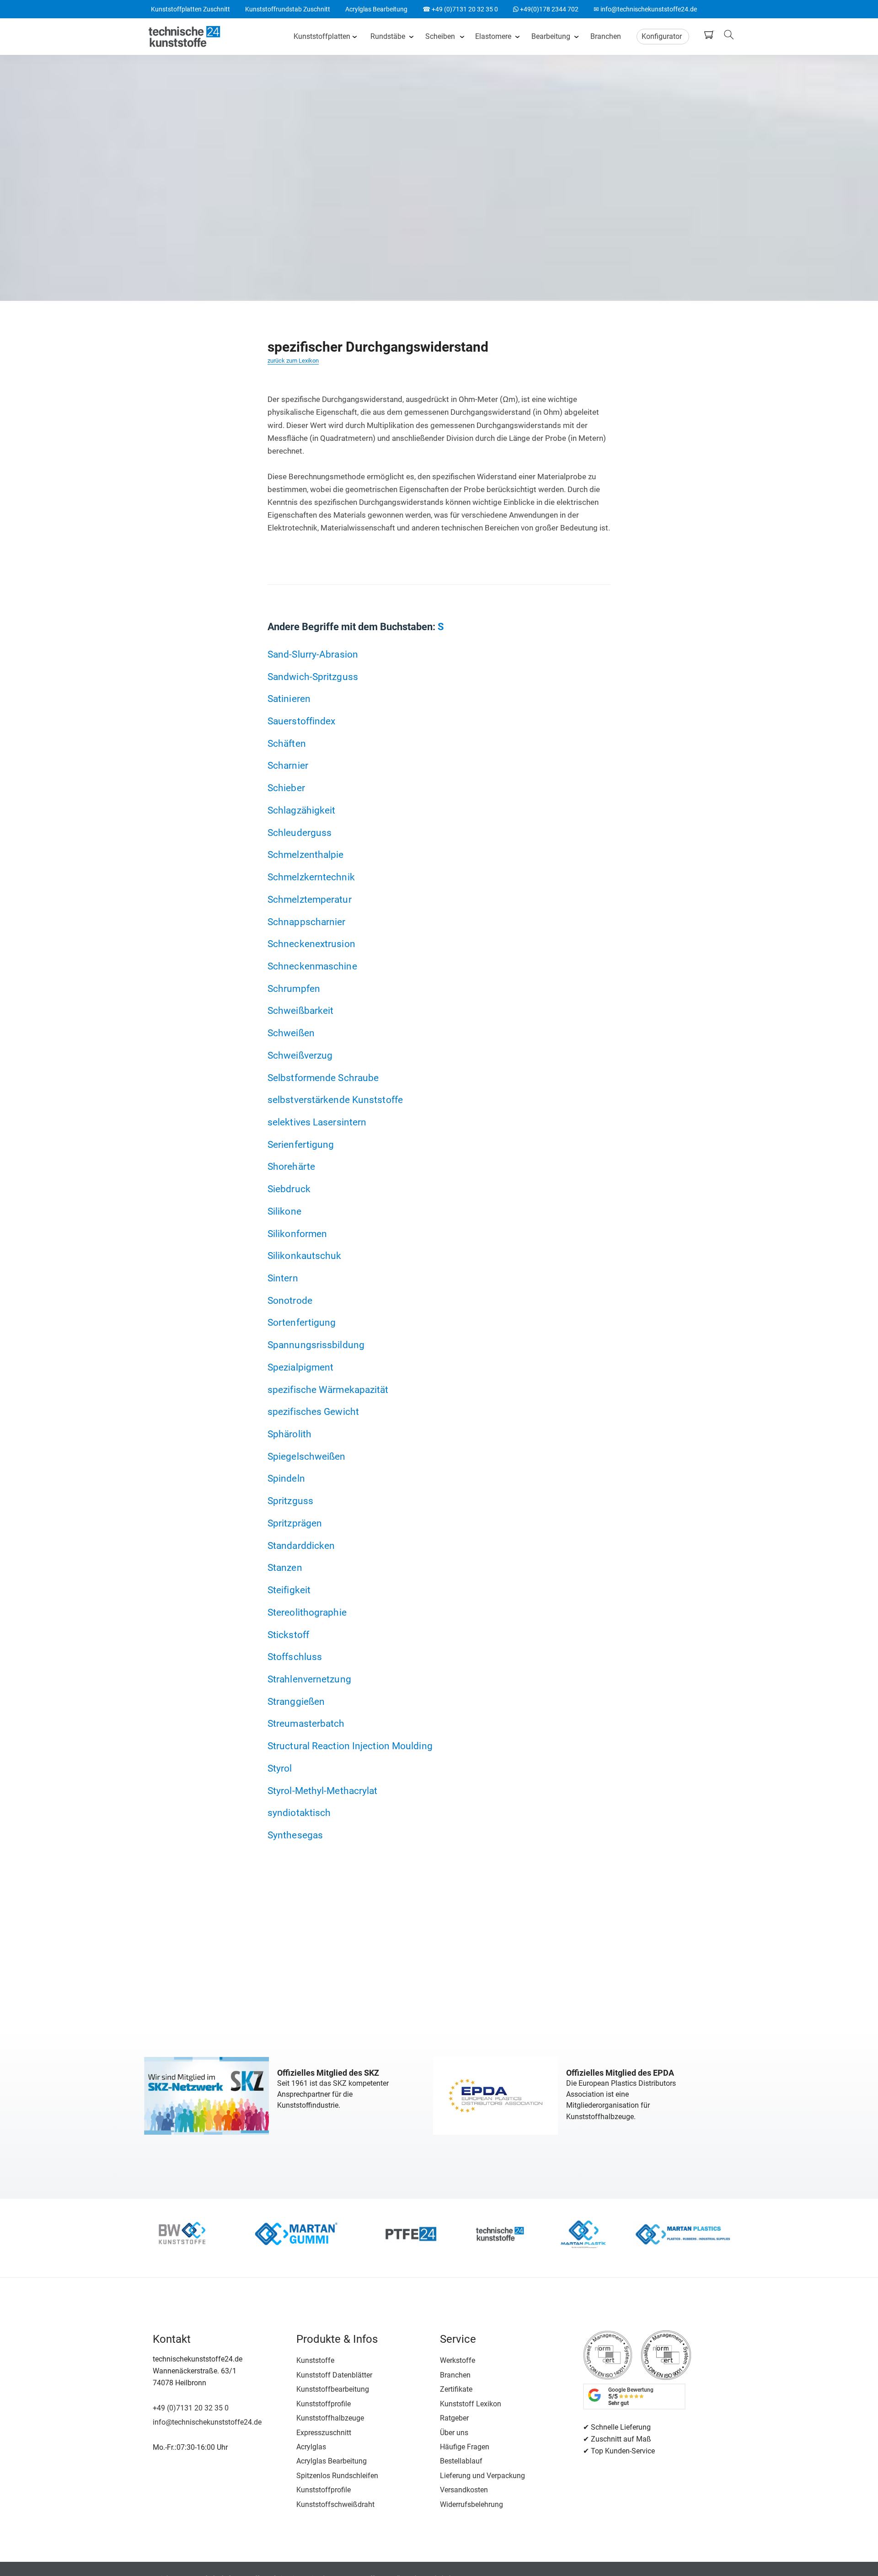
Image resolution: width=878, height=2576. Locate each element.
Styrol (280, 1768)
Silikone (284, 1211)
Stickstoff (288, 1635)
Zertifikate (456, 2389)
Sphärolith (289, 1434)
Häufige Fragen (465, 2447)
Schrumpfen (294, 988)
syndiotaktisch (299, 1813)
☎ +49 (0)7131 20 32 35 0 (460, 9)
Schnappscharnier (307, 922)
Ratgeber (454, 2418)
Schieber (286, 788)
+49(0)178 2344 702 (546, 9)
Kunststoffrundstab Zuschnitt (288, 9)
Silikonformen (297, 1234)
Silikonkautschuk (305, 1256)
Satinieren (289, 699)
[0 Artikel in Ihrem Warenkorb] (711, 35)
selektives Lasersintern (317, 1122)
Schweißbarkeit (300, 1010)
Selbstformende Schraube (323, 1078)
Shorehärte (291, 1166)
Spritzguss (290, 1501)
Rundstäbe (388, 36)
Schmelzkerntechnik (311, 877)
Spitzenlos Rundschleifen (337, 2476)
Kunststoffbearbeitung (333, 2389)
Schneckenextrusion (311, 944)
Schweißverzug (300, 1055)
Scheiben (440, 36)
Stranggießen (296, 1701)
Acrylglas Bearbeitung (376, 9)
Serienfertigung (301, 1144)
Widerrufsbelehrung (471, 2504)
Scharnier (288, 765)
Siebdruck (289, 1189)
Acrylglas (311, 2447)
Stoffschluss (295, 1657)
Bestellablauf (461, 2461)
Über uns (454, 2433)
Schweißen (291, 1033)
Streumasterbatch (306, 1723)
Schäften (287, 743)
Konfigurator (662, 36)
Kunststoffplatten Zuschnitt (190, 9)
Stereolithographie (307, 1612)
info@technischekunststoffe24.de (207, 2422)
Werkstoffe (458, 2360)
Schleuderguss (300, 833)
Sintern (283, 1278)
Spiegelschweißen (307, 1456)
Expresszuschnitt (324, 2433)
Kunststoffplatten (322, 36)
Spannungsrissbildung (316, 1345)
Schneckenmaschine (312, 966)
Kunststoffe (315, 2360)
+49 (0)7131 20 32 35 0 (191, 2408)
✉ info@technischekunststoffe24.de (645, 9)
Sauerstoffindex (302, 721)
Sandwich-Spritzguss (313, 677)
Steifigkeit (289, 1590)
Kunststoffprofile (324, 2404)
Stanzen (285, 1567)
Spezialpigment (300, 1367)
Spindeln (286, 1478)
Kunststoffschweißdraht (335, 2504)
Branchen (606, 36)
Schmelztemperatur (310, 899)
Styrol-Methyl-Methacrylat (323, 1791)
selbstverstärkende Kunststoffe (335, 1100)
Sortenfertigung (302, 1322)
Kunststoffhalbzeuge (330, 2418)
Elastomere (493, 36)
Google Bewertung (631, 2397)
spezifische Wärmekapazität (328, 1390)
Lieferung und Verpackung (482, 2476)
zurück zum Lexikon (293, 361)
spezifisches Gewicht (313, 1411)
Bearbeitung (551, 36)
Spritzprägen (295, 1523)
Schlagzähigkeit (302, 810)
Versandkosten (464, 2490)
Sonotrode (290, 1300)
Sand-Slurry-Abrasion (313, 654)
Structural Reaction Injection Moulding (350, 1746)
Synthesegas (295, 1835)
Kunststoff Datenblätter (334, 2375)
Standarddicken (301, 1545)
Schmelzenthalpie (306, 854)
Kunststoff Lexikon (471, 2404)
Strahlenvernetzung (309, 1679)
